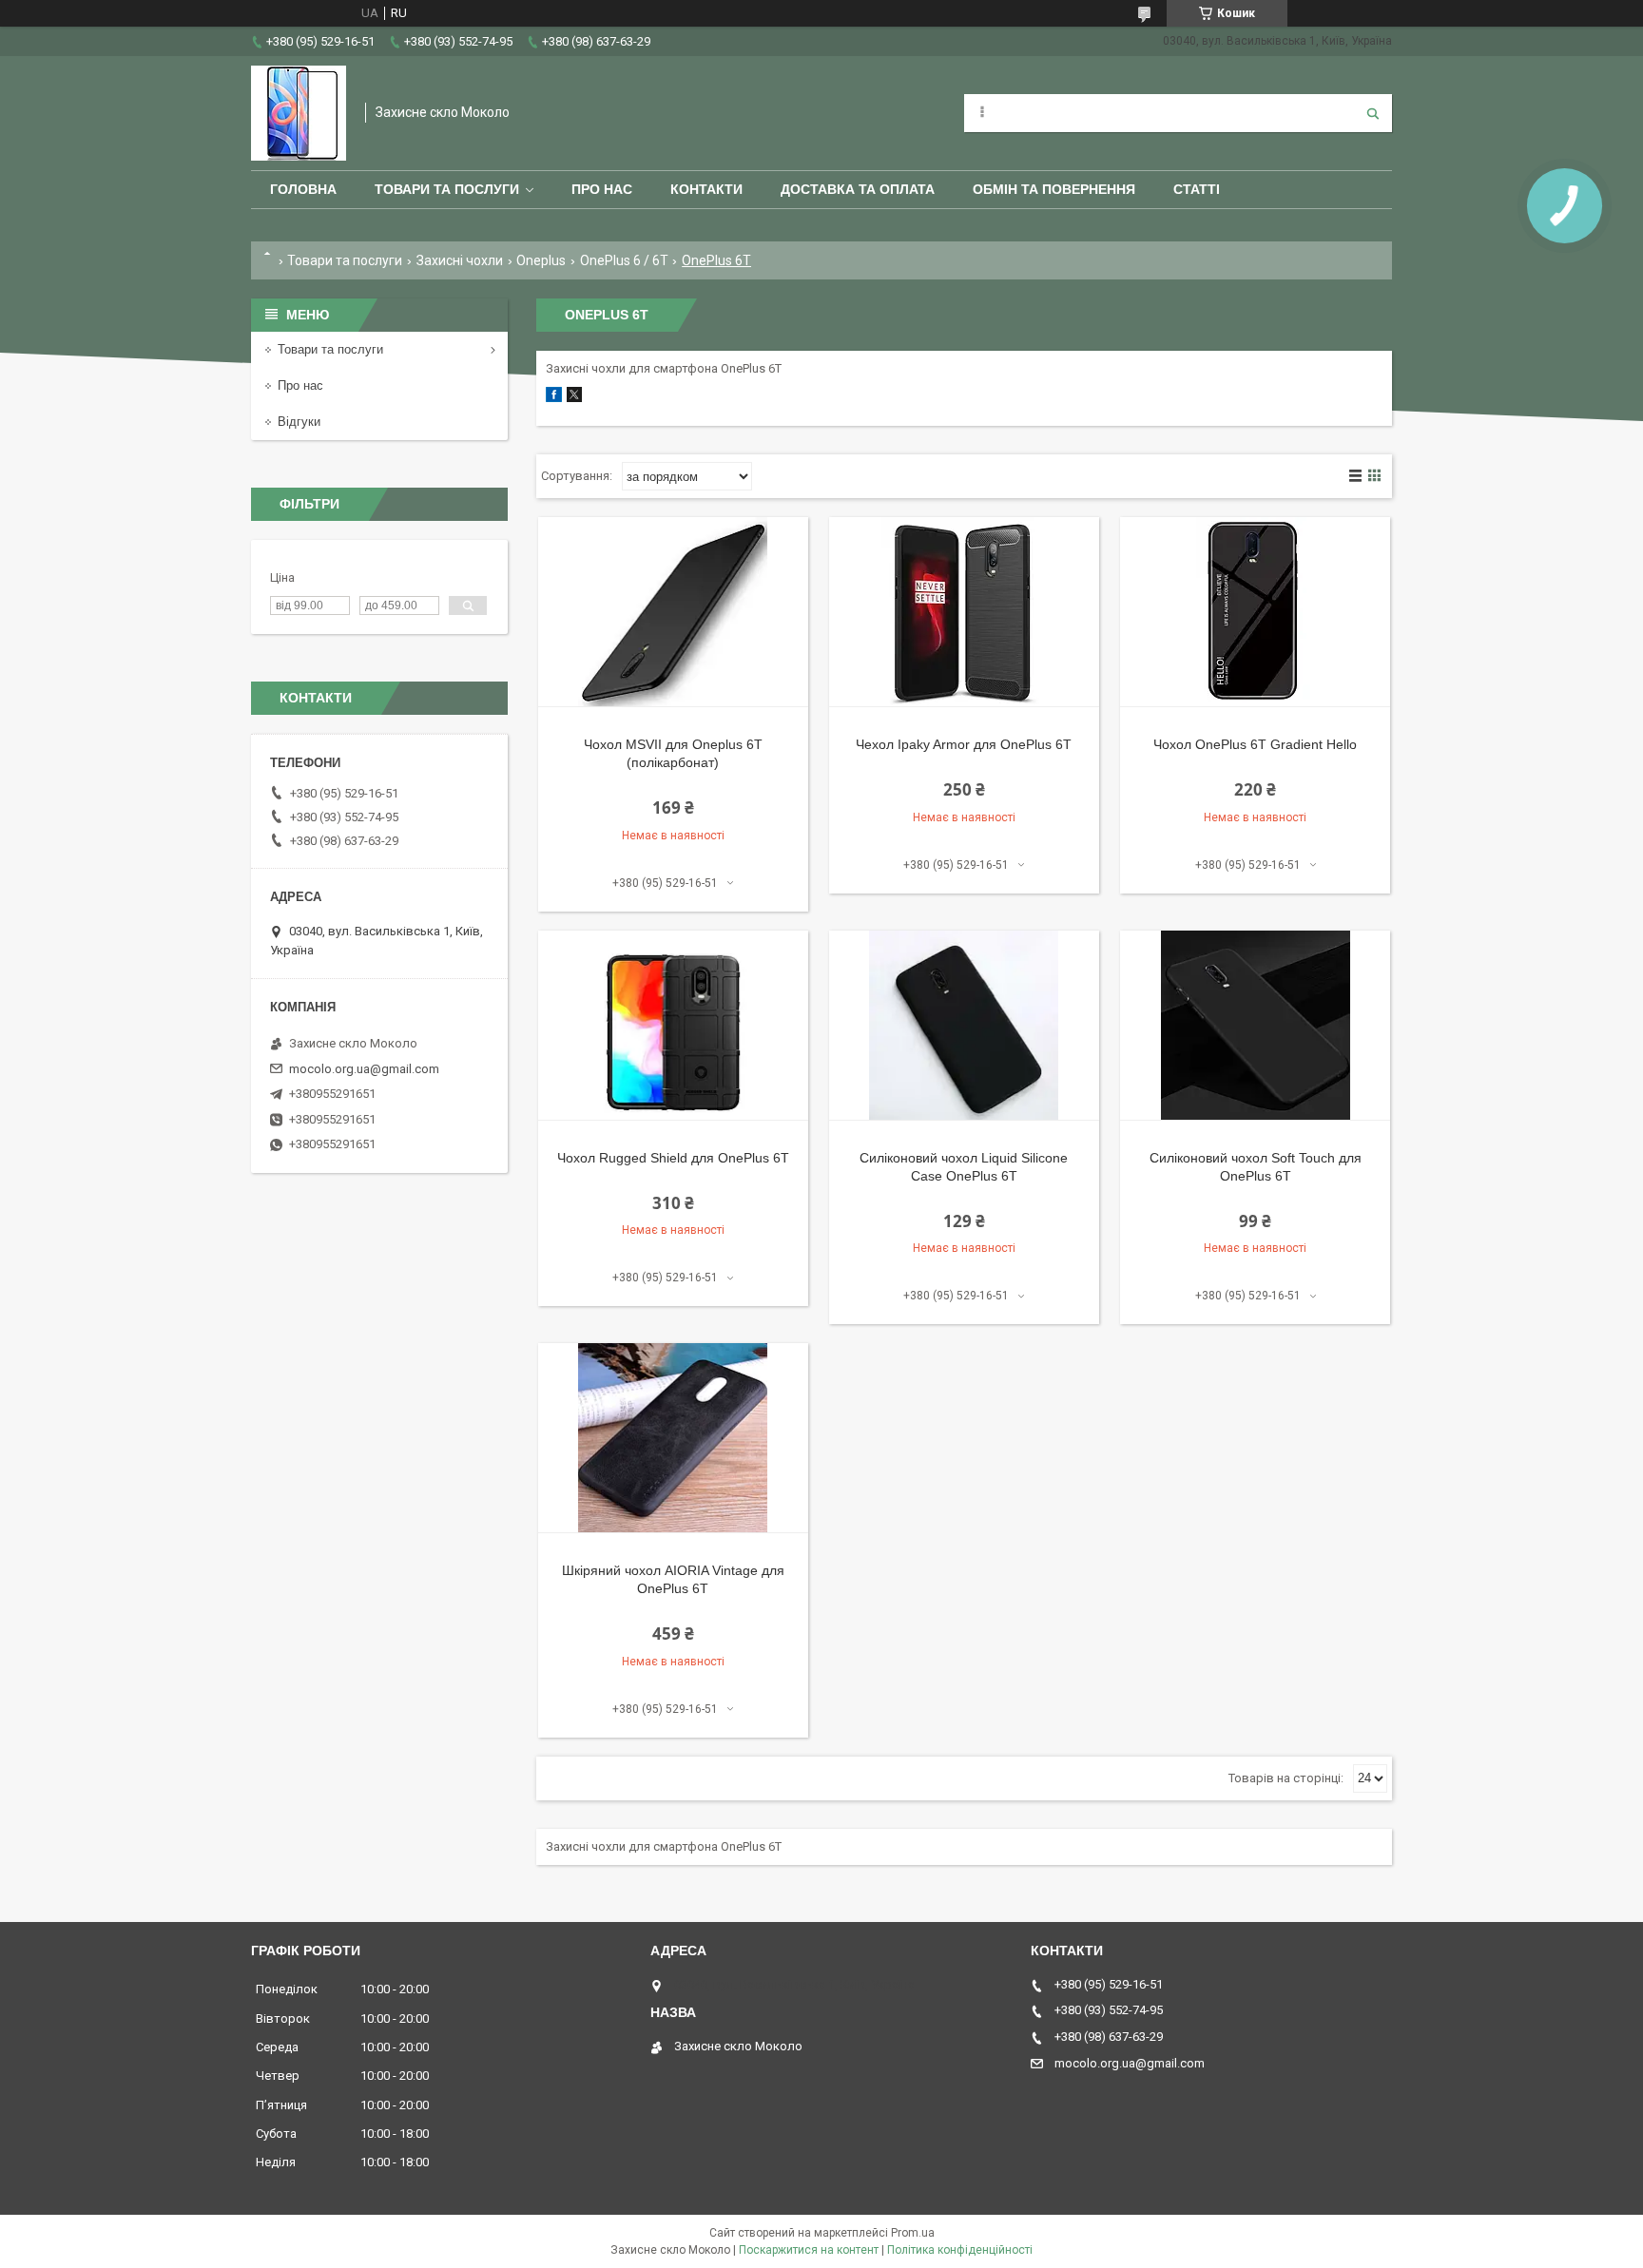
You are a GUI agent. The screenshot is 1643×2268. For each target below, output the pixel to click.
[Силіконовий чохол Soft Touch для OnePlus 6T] (1255, 1026)
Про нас (602, 189)
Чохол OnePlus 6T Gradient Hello (1255, 744)
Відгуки (299, 422)
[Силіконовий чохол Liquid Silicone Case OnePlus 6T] (964, 1026)
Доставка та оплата (858, 189)
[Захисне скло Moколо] (299, 113)
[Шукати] (1373, 113)
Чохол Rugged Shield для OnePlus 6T (673, 1158)
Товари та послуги (447, 189)
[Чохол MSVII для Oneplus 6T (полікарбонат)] (673, 612)
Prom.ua (913, 2233)
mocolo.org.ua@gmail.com (364, 1069)
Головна (303, 189)
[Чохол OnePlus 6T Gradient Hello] (1255, 612)
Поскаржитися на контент (809, 2250)
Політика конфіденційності (960, 2250)
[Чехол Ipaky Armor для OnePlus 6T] (964, 612)
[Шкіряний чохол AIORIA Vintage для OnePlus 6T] (673, 1438)
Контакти (706, 189)
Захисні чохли (460, 260)
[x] (574, 398)
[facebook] (554, 398)
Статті (1197, 189)
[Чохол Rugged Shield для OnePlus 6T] (673, 1026)
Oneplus (541, 260)
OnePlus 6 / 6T (624, 260)
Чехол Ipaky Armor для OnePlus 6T (964, 744)
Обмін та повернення (1054, 189)
